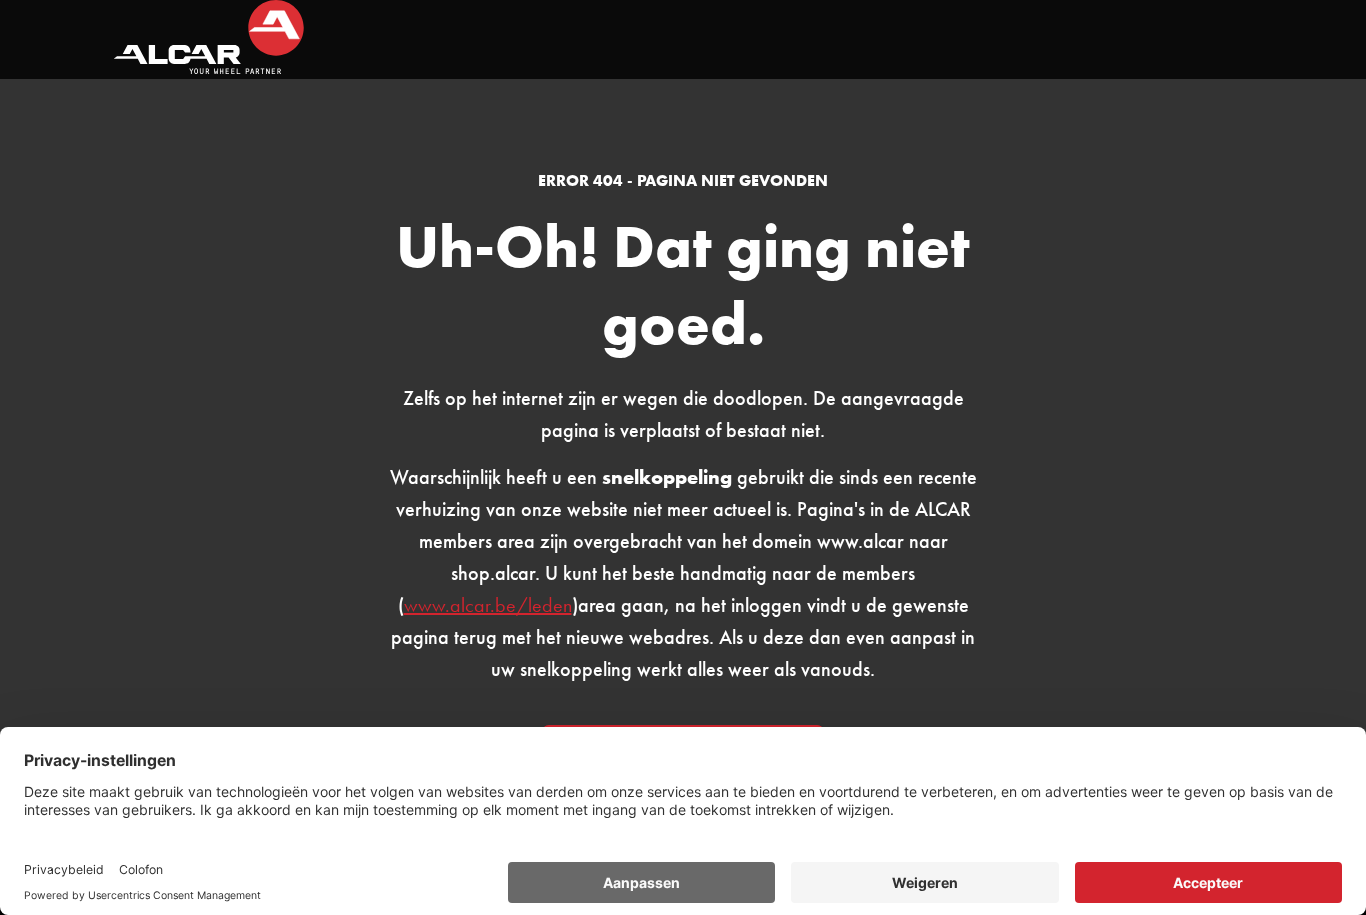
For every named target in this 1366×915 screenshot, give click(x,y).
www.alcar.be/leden (488, 605)
